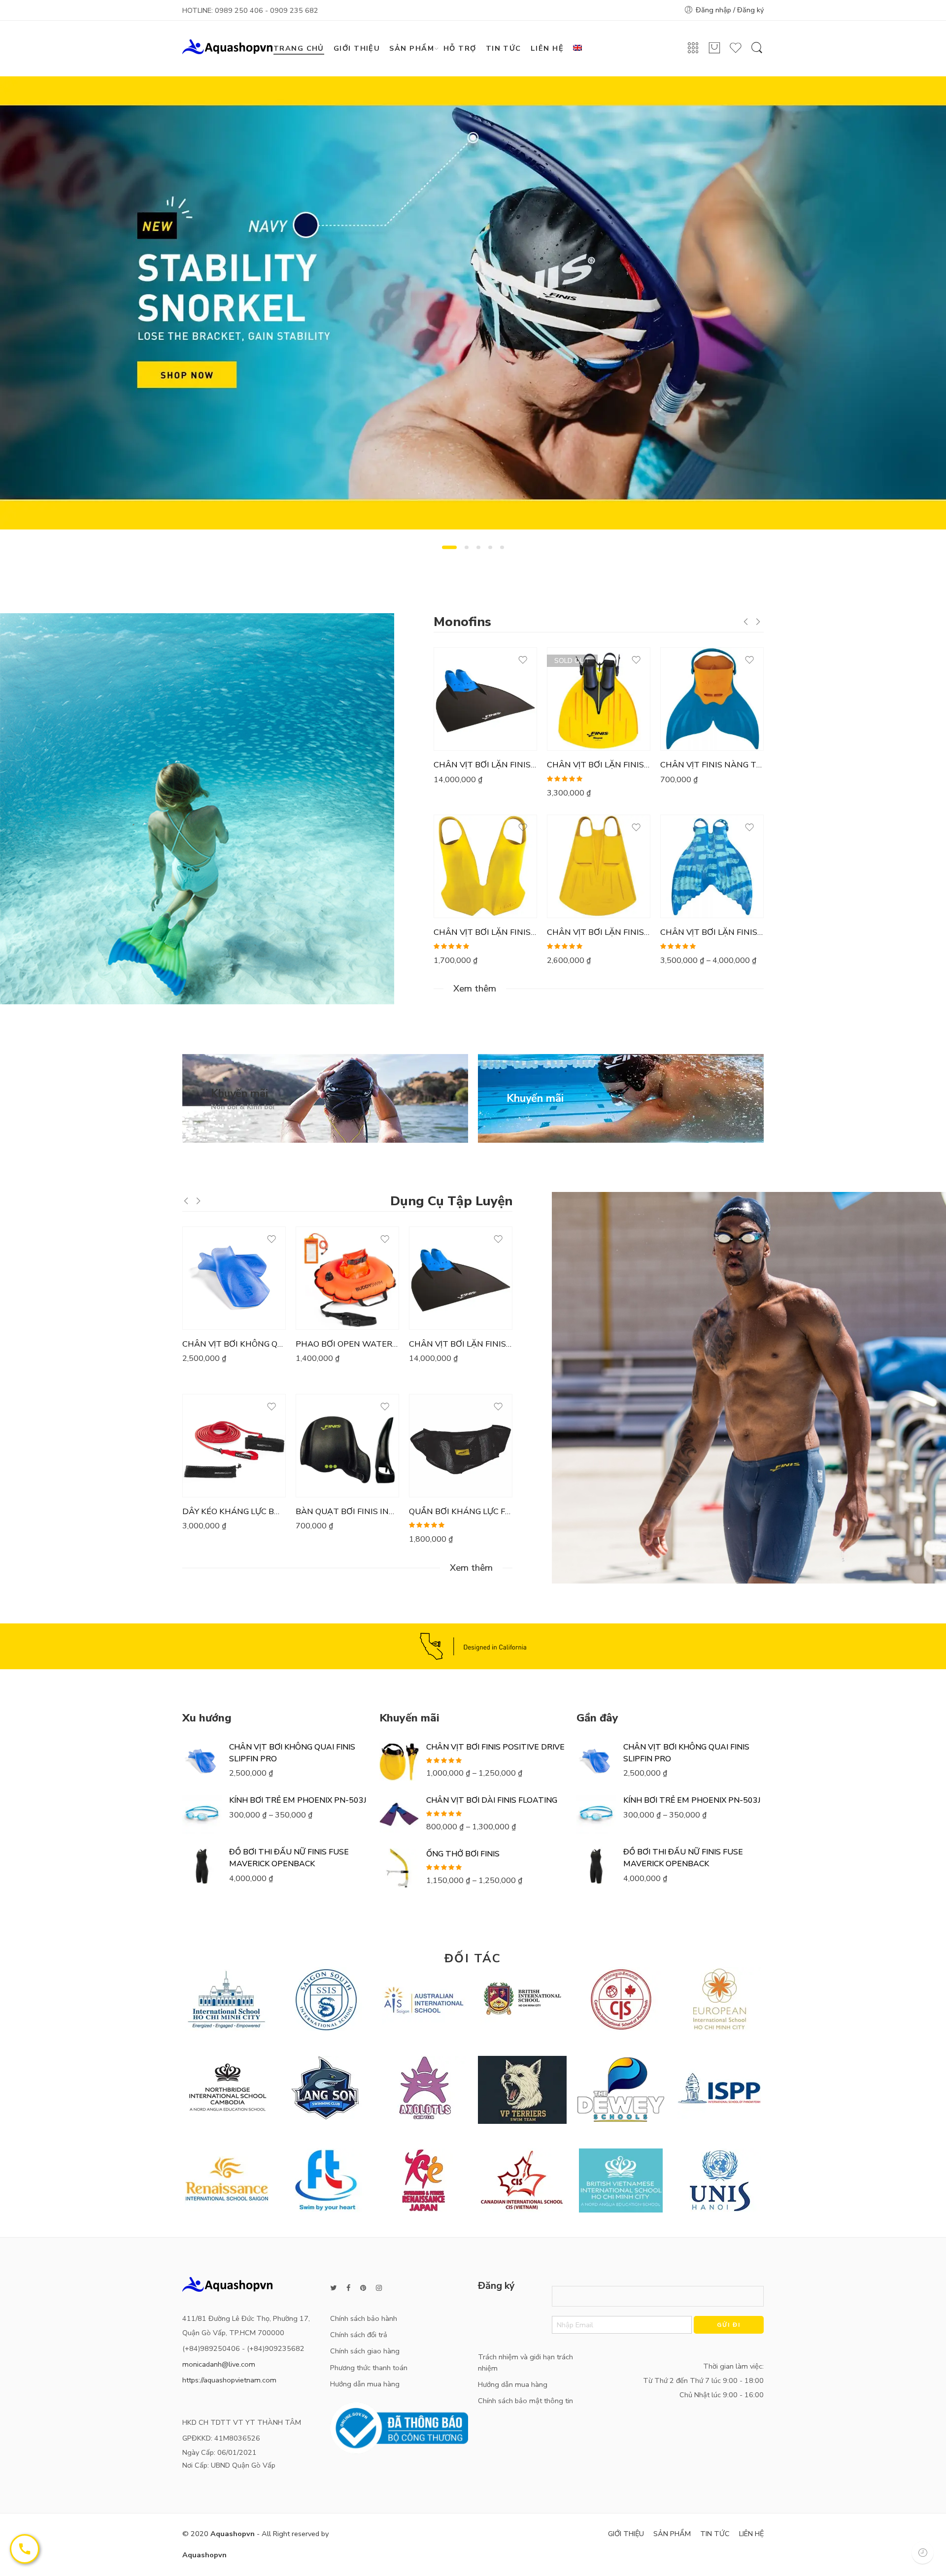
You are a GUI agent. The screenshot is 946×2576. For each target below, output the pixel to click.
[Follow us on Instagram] (379, 2288)
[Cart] (714, 52)
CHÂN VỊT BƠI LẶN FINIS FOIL (599, 932)
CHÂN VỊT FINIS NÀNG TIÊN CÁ (712, 765)
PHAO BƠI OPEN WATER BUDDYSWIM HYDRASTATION (347, 1344)
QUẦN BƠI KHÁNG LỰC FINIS (461, 1512)
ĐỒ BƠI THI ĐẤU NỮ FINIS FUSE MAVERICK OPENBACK (289, 1858)
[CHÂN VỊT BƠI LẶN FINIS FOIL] (599, 866)
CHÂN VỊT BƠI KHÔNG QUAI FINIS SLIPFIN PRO (234, 1344)
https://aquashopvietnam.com (229, 2380)
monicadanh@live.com (219, 2364)
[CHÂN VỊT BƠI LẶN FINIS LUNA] (712, 866)
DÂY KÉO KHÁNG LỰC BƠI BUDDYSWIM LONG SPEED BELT (234, 1512)
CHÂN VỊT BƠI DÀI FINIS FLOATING (492, 1800)
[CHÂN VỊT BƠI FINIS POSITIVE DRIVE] (399, 1761)
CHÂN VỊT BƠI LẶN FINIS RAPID (599, 765)
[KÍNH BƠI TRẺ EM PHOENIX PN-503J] (202, 1815)
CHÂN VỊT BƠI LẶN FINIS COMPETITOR (485, 765)
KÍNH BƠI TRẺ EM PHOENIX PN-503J (298, 1800)
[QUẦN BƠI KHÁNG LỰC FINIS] (461, 1446)
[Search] (757, 53)
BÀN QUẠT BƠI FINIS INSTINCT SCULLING (347, 1512)
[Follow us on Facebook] (348, 2288)
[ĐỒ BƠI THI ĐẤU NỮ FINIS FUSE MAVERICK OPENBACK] (202, 1866)
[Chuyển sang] (581, 49)
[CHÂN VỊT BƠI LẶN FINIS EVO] (485, 866)
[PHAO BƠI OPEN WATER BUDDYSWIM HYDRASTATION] (347, 1278)
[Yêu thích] (736, 52)
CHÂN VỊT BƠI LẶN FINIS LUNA (712, 932)
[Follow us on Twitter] (333, 2288)
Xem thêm (475, 989)
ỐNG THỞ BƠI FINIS (463, 1854)
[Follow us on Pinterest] (363, 2288)
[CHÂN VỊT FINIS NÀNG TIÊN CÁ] (712, 699)
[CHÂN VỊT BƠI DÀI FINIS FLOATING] (399, 1815)
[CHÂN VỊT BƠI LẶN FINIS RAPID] (599, 699)
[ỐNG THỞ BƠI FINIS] (399, 1868)
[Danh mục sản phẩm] (693, 51)
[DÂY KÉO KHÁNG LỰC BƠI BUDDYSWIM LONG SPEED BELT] (234, 1446)
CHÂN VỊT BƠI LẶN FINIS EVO (485, 932)
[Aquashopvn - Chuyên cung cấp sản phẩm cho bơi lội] (227, 46)
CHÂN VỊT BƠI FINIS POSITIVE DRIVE (495, 1747)
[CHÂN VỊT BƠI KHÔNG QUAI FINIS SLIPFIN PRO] (234, 1278)
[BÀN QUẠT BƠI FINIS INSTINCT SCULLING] (347, 1446)
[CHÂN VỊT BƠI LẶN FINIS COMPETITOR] (485, 699)
